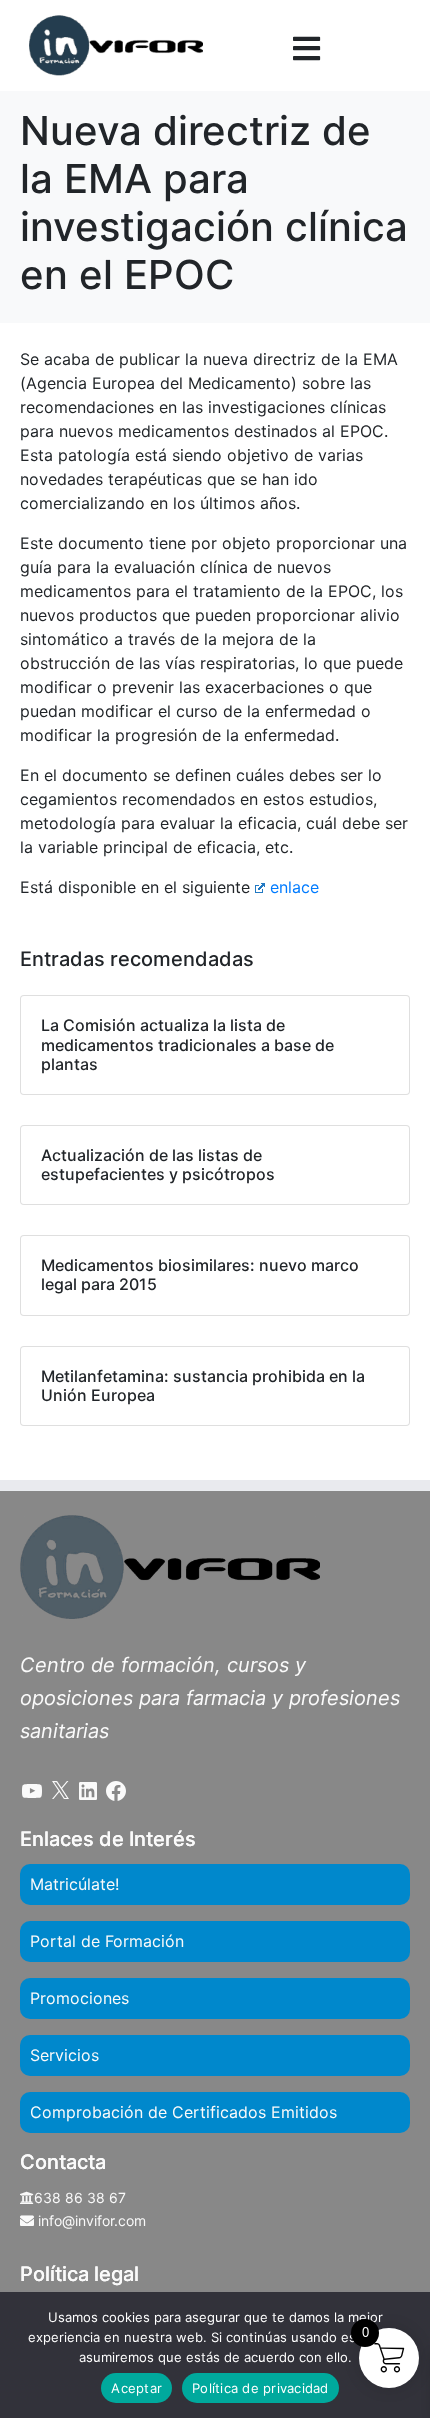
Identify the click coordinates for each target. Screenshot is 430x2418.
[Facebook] (116, 1791)
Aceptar (136, 2388)
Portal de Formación (107, 1941)
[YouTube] (32, 1791)
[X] (60, 1791)
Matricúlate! (74, 1884)
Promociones (79, 1998)
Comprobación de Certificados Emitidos (183, 2112)
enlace (294, 887)
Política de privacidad (260, 2388)
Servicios (64, 2055)
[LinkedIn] (88, 1791)
